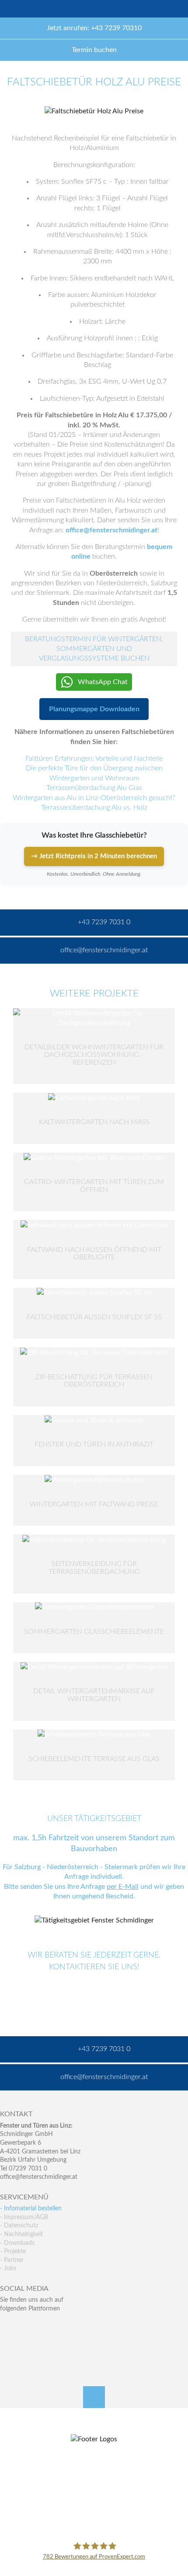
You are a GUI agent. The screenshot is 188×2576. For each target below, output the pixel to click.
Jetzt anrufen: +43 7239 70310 (94, 28)
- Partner (12, 2260)
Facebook (7, 2326)
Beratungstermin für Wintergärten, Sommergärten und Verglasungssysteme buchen (94, 649)
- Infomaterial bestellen (31, 2209)
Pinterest (26, 2344)
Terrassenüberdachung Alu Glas (94, 788)
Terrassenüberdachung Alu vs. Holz (94, 807)
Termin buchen (94, 50)
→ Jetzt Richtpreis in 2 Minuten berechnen (94, 856)
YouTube (7, 2344)
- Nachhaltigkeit (21, 2234)
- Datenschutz (19, 2226)
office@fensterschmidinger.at (111, 530)
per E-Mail (123, 1887)
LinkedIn (44, 2326)
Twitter (26, 2326)
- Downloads (17, 2243)
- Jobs (8, 2268)
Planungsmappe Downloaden (94, 709)
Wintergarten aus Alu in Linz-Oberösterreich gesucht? (94, 798)
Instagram (44, 2344)
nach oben (94, 2397)
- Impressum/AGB (24, 2217)
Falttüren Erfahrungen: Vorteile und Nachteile (94, 758)
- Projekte (13, 2251)
